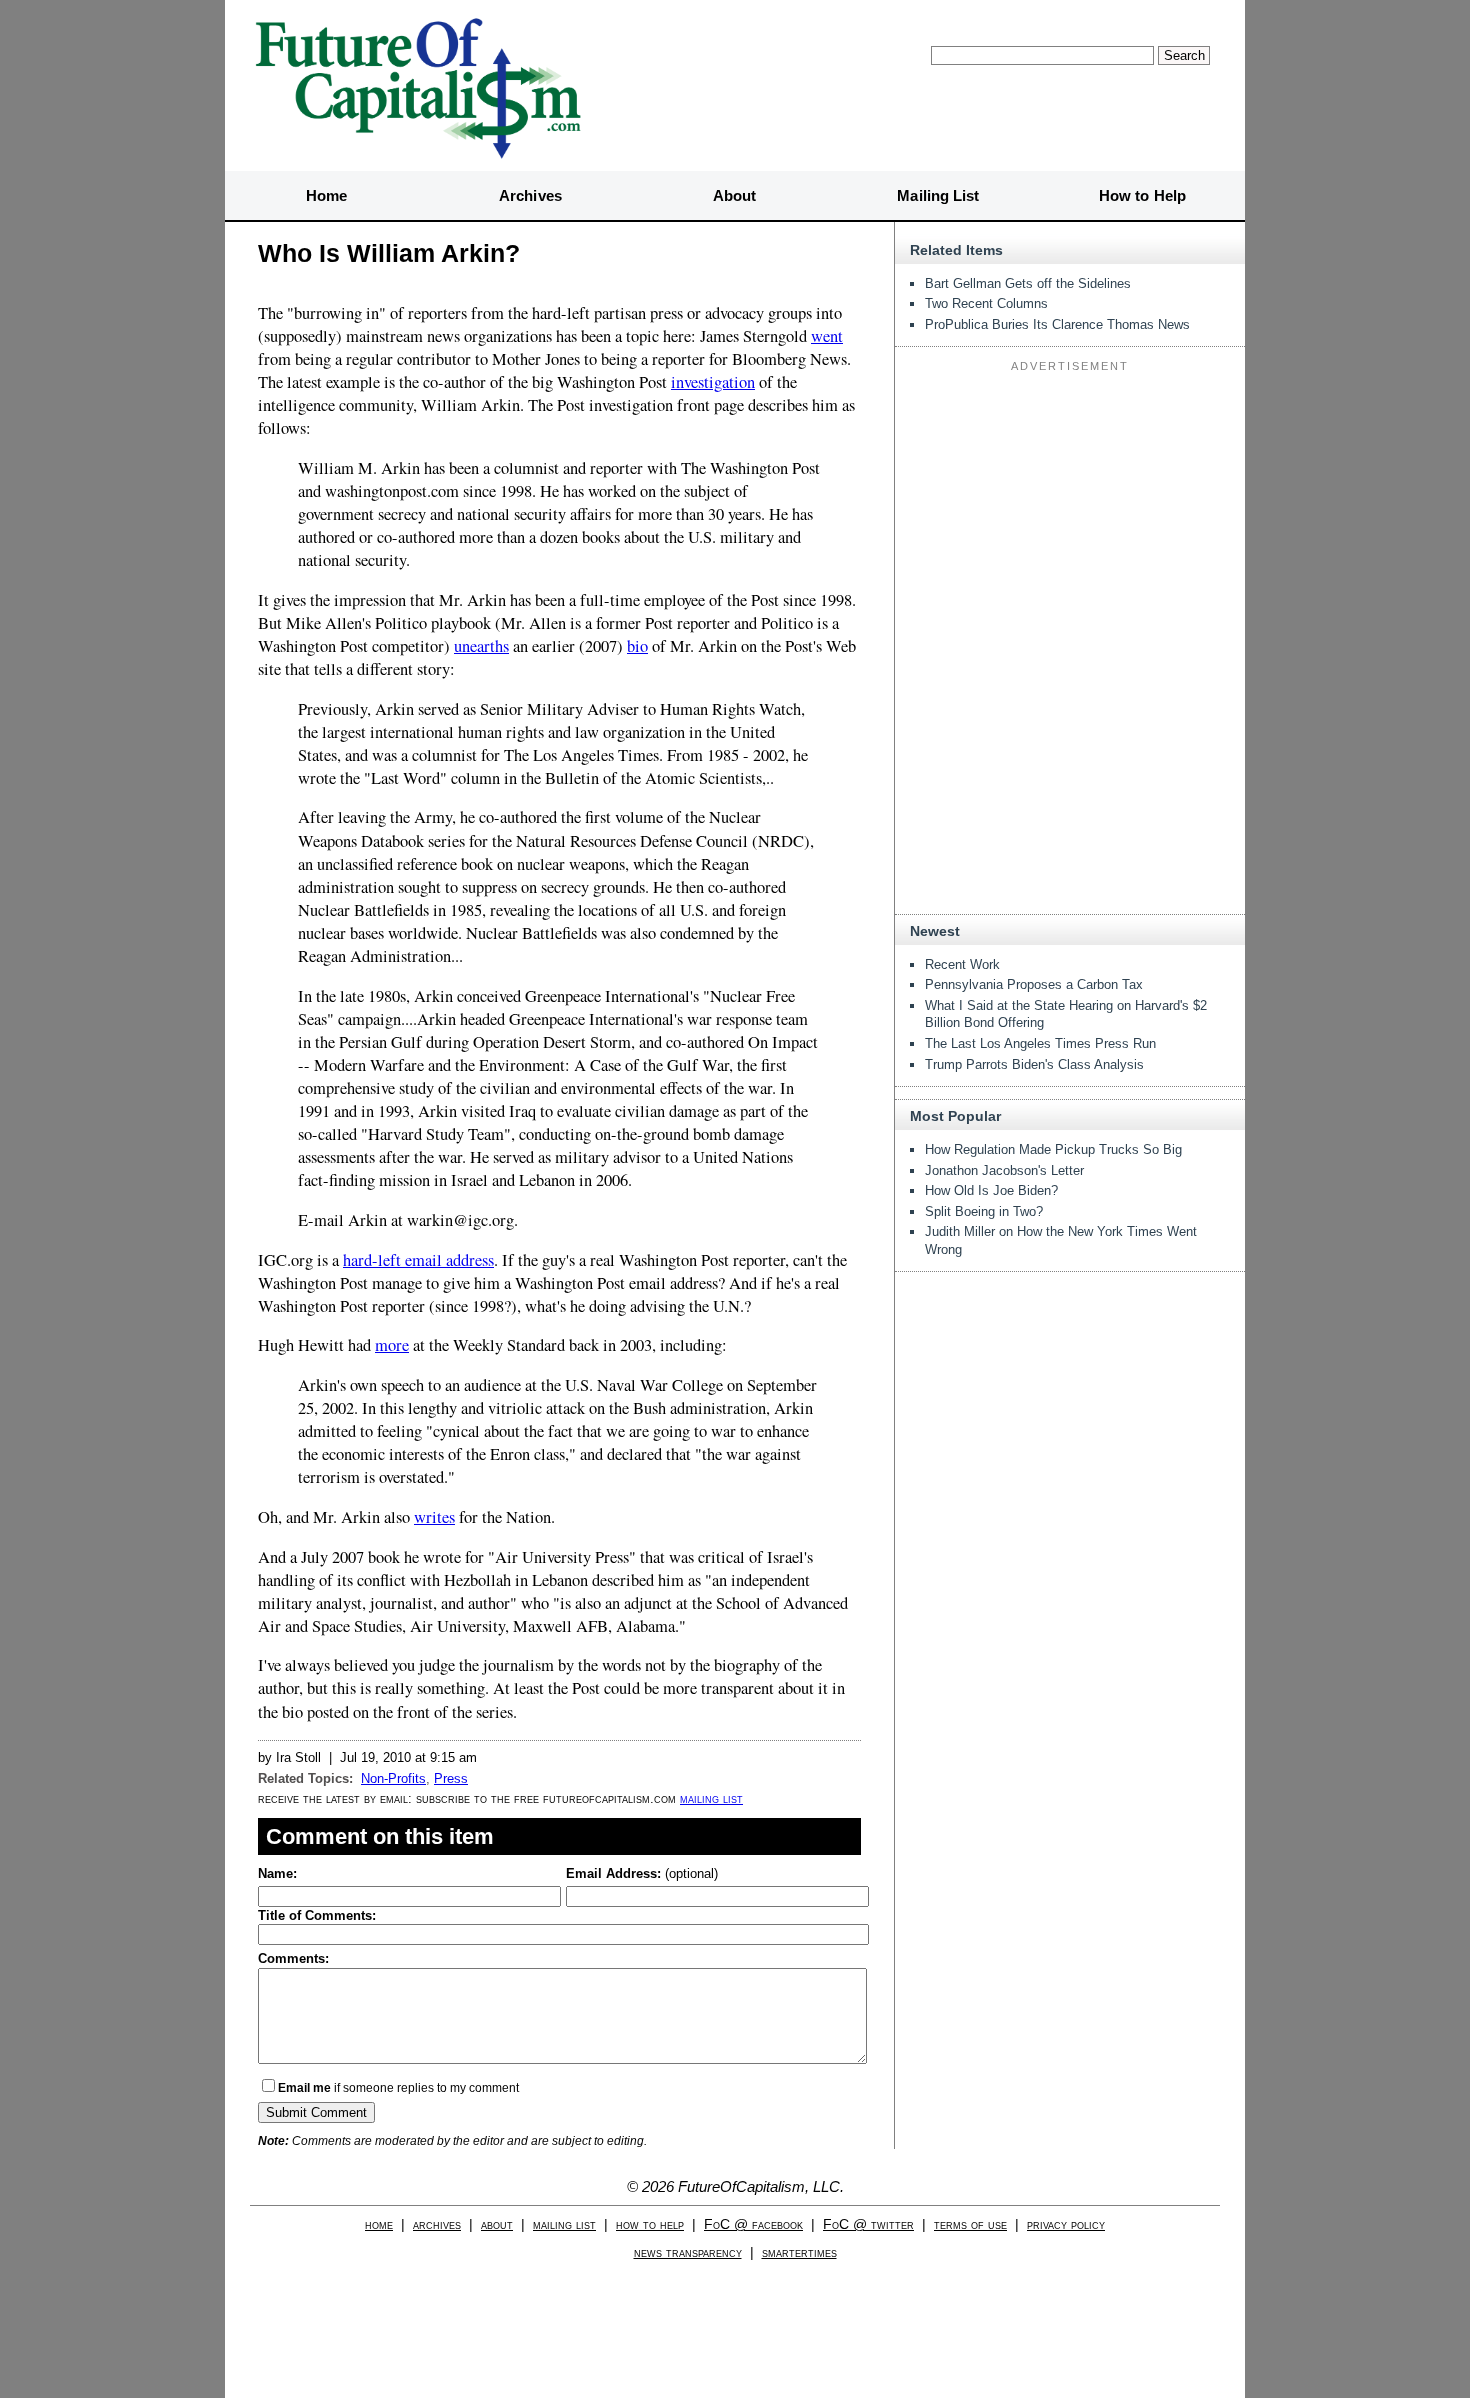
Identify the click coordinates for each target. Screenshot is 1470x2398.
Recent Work (962, 964)
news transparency (688, 2252)
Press (451, 1778)
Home (326, 195)
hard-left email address (418, 1260)
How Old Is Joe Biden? (991, 1190)
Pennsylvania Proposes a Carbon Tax (1034, 984)
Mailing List (938, 195)
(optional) (642, 1873)
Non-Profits (393, 1778)
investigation (713, 382)
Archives (530, 195)
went (827, 336)
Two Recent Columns (986, 303)
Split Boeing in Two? (984, 1211)
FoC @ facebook (753, 2224)
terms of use (970, 2224)
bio (637, 646)
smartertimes (799, 2252)
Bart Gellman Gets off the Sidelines (1028, 283)
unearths (481, 646)
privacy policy (1066, 2224)
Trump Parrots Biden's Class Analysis (1034, 1064)
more (392, 1345)
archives (437, 2224)
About (735, 195)
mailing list (711, 1798)
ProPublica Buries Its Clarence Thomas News (1057, 324)
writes (434, 1517)
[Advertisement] (1070, 504)
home (379, 2224)
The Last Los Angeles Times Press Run (1040, 1043)
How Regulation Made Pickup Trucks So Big (1053, 1149)
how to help (650, 2224)
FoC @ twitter (868, 2224)
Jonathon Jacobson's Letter (1004, 1170)
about (497, 2224)
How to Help (1142, 195)
